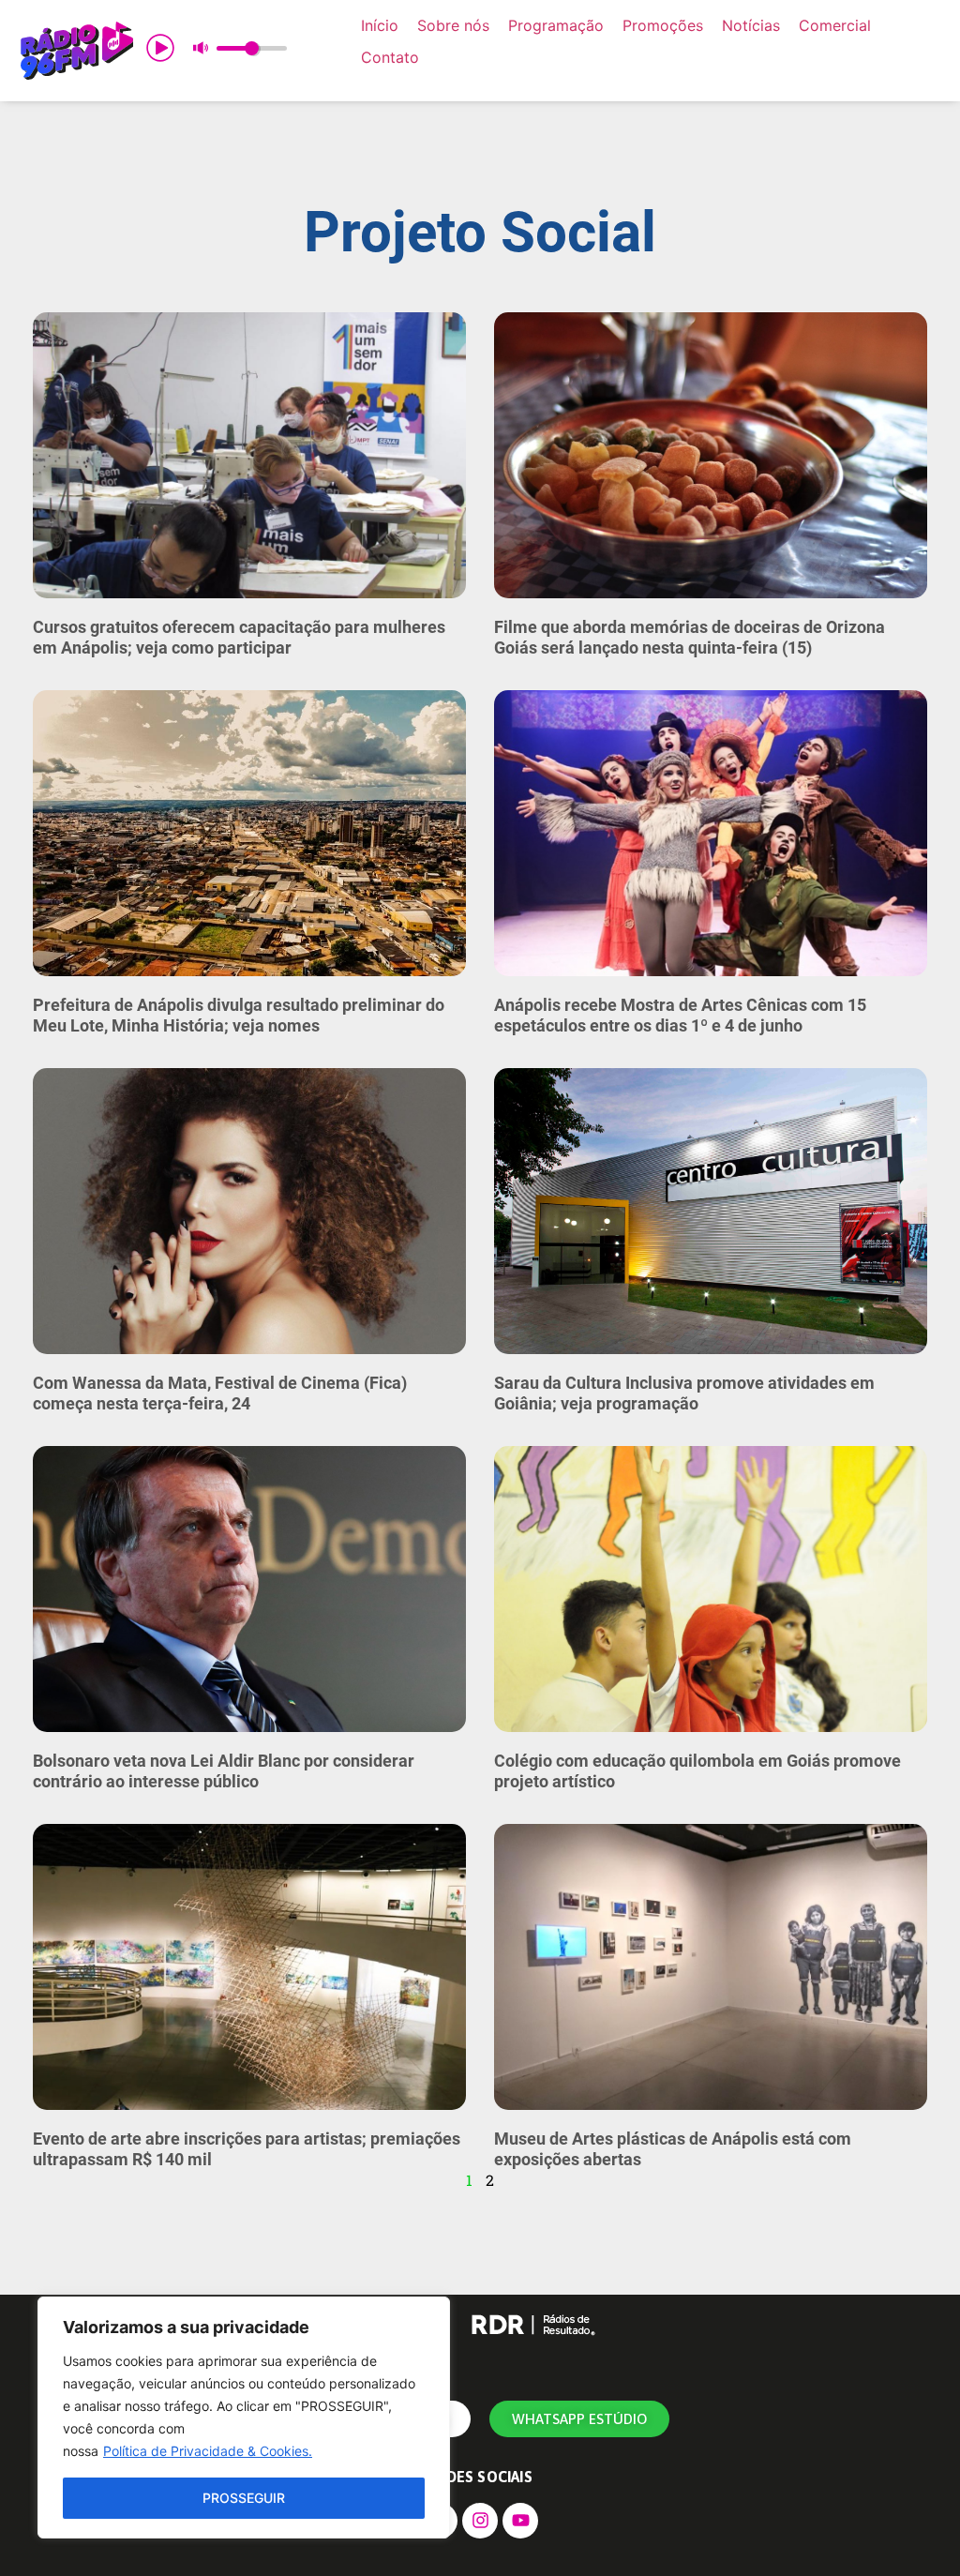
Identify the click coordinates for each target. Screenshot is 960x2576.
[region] (244, 2418)
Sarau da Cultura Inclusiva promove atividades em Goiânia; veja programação (684, 1393)
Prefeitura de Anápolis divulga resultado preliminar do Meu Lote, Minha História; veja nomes (239, 1015)
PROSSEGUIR (244, 2498)
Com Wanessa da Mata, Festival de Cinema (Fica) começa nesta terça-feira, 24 (220, 1393)
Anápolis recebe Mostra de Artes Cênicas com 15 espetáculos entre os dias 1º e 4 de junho (680, 1015)
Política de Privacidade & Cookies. (208, 2451)
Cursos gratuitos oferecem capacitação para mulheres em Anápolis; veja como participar (239, 637)
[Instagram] (480, 2521)
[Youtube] (520, 2521)
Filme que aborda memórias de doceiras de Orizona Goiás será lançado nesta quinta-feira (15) (690, 637)
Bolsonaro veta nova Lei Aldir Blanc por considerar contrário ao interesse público (224, 1771)
